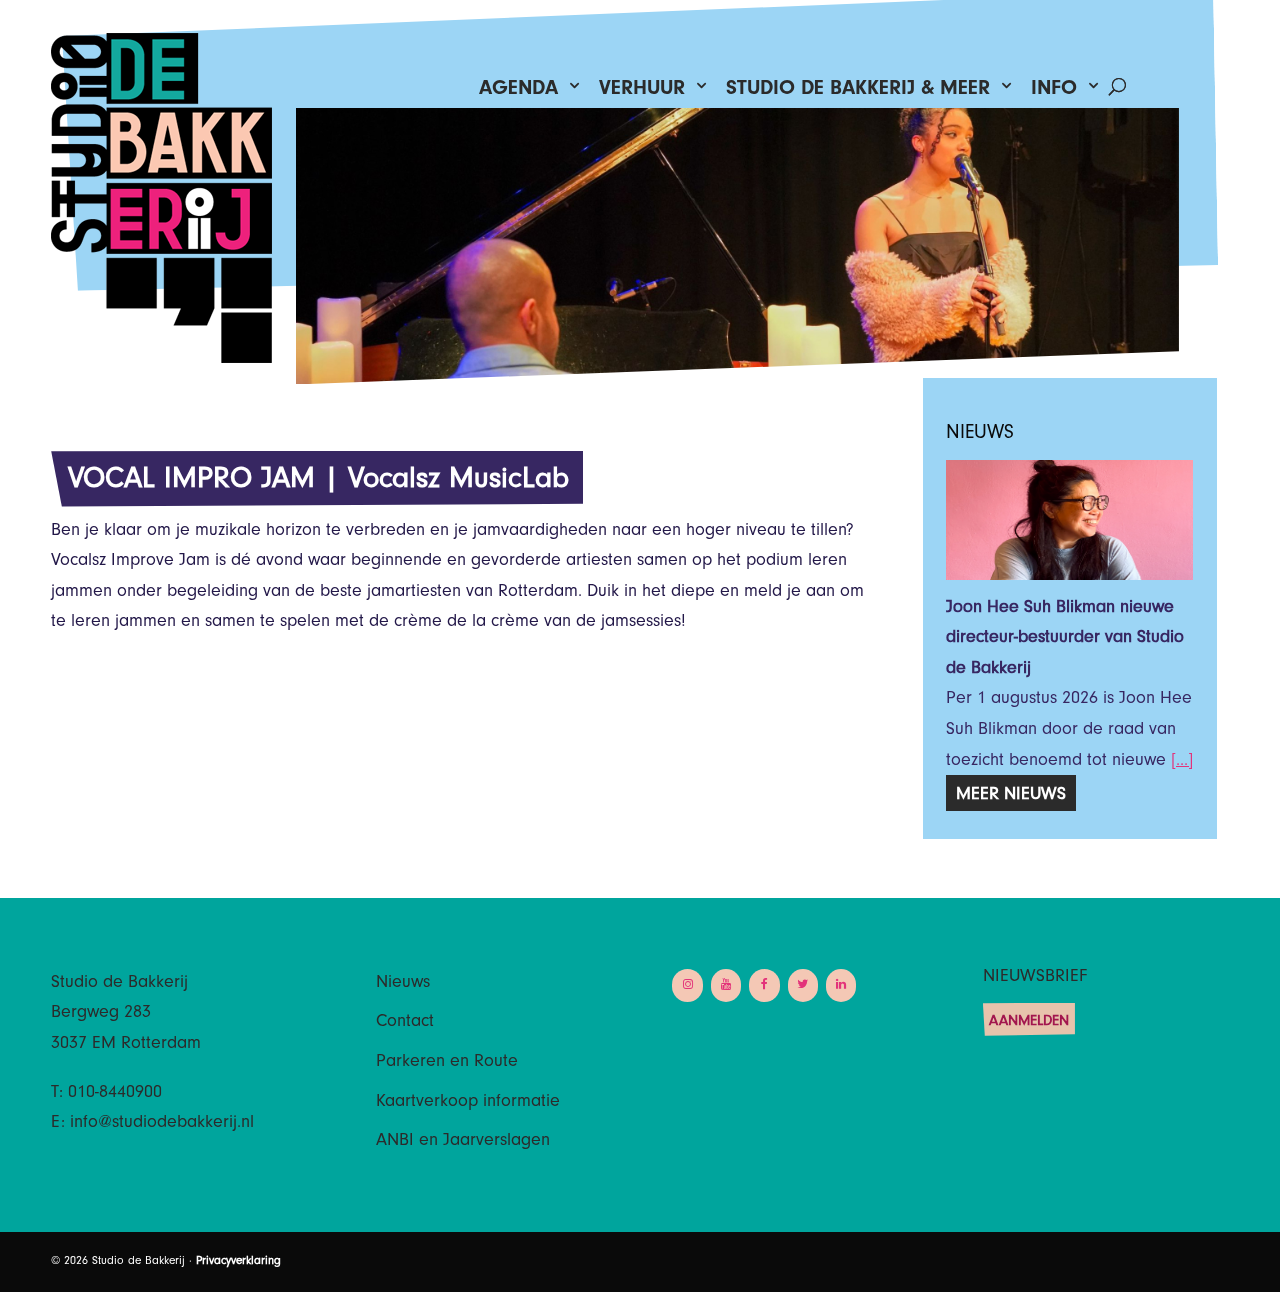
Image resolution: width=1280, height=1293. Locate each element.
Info (1054, 92)
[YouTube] (726, 985)
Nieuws (403, 984)
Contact (405, 1023)
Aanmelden (1029, 1022)
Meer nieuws (1011, 796)
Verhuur (642, 92)
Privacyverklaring (238, 1262)
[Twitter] (803, 985)
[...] (1182, 762)
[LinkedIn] (841, 985)
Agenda (518, 92)
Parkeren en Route (447, 1063)
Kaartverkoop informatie (468, 1103)
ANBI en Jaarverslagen (463, 1142)
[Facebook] (764, 985)
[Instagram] (687, 985)
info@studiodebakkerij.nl (162, 1124)
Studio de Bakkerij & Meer (858, 92)
